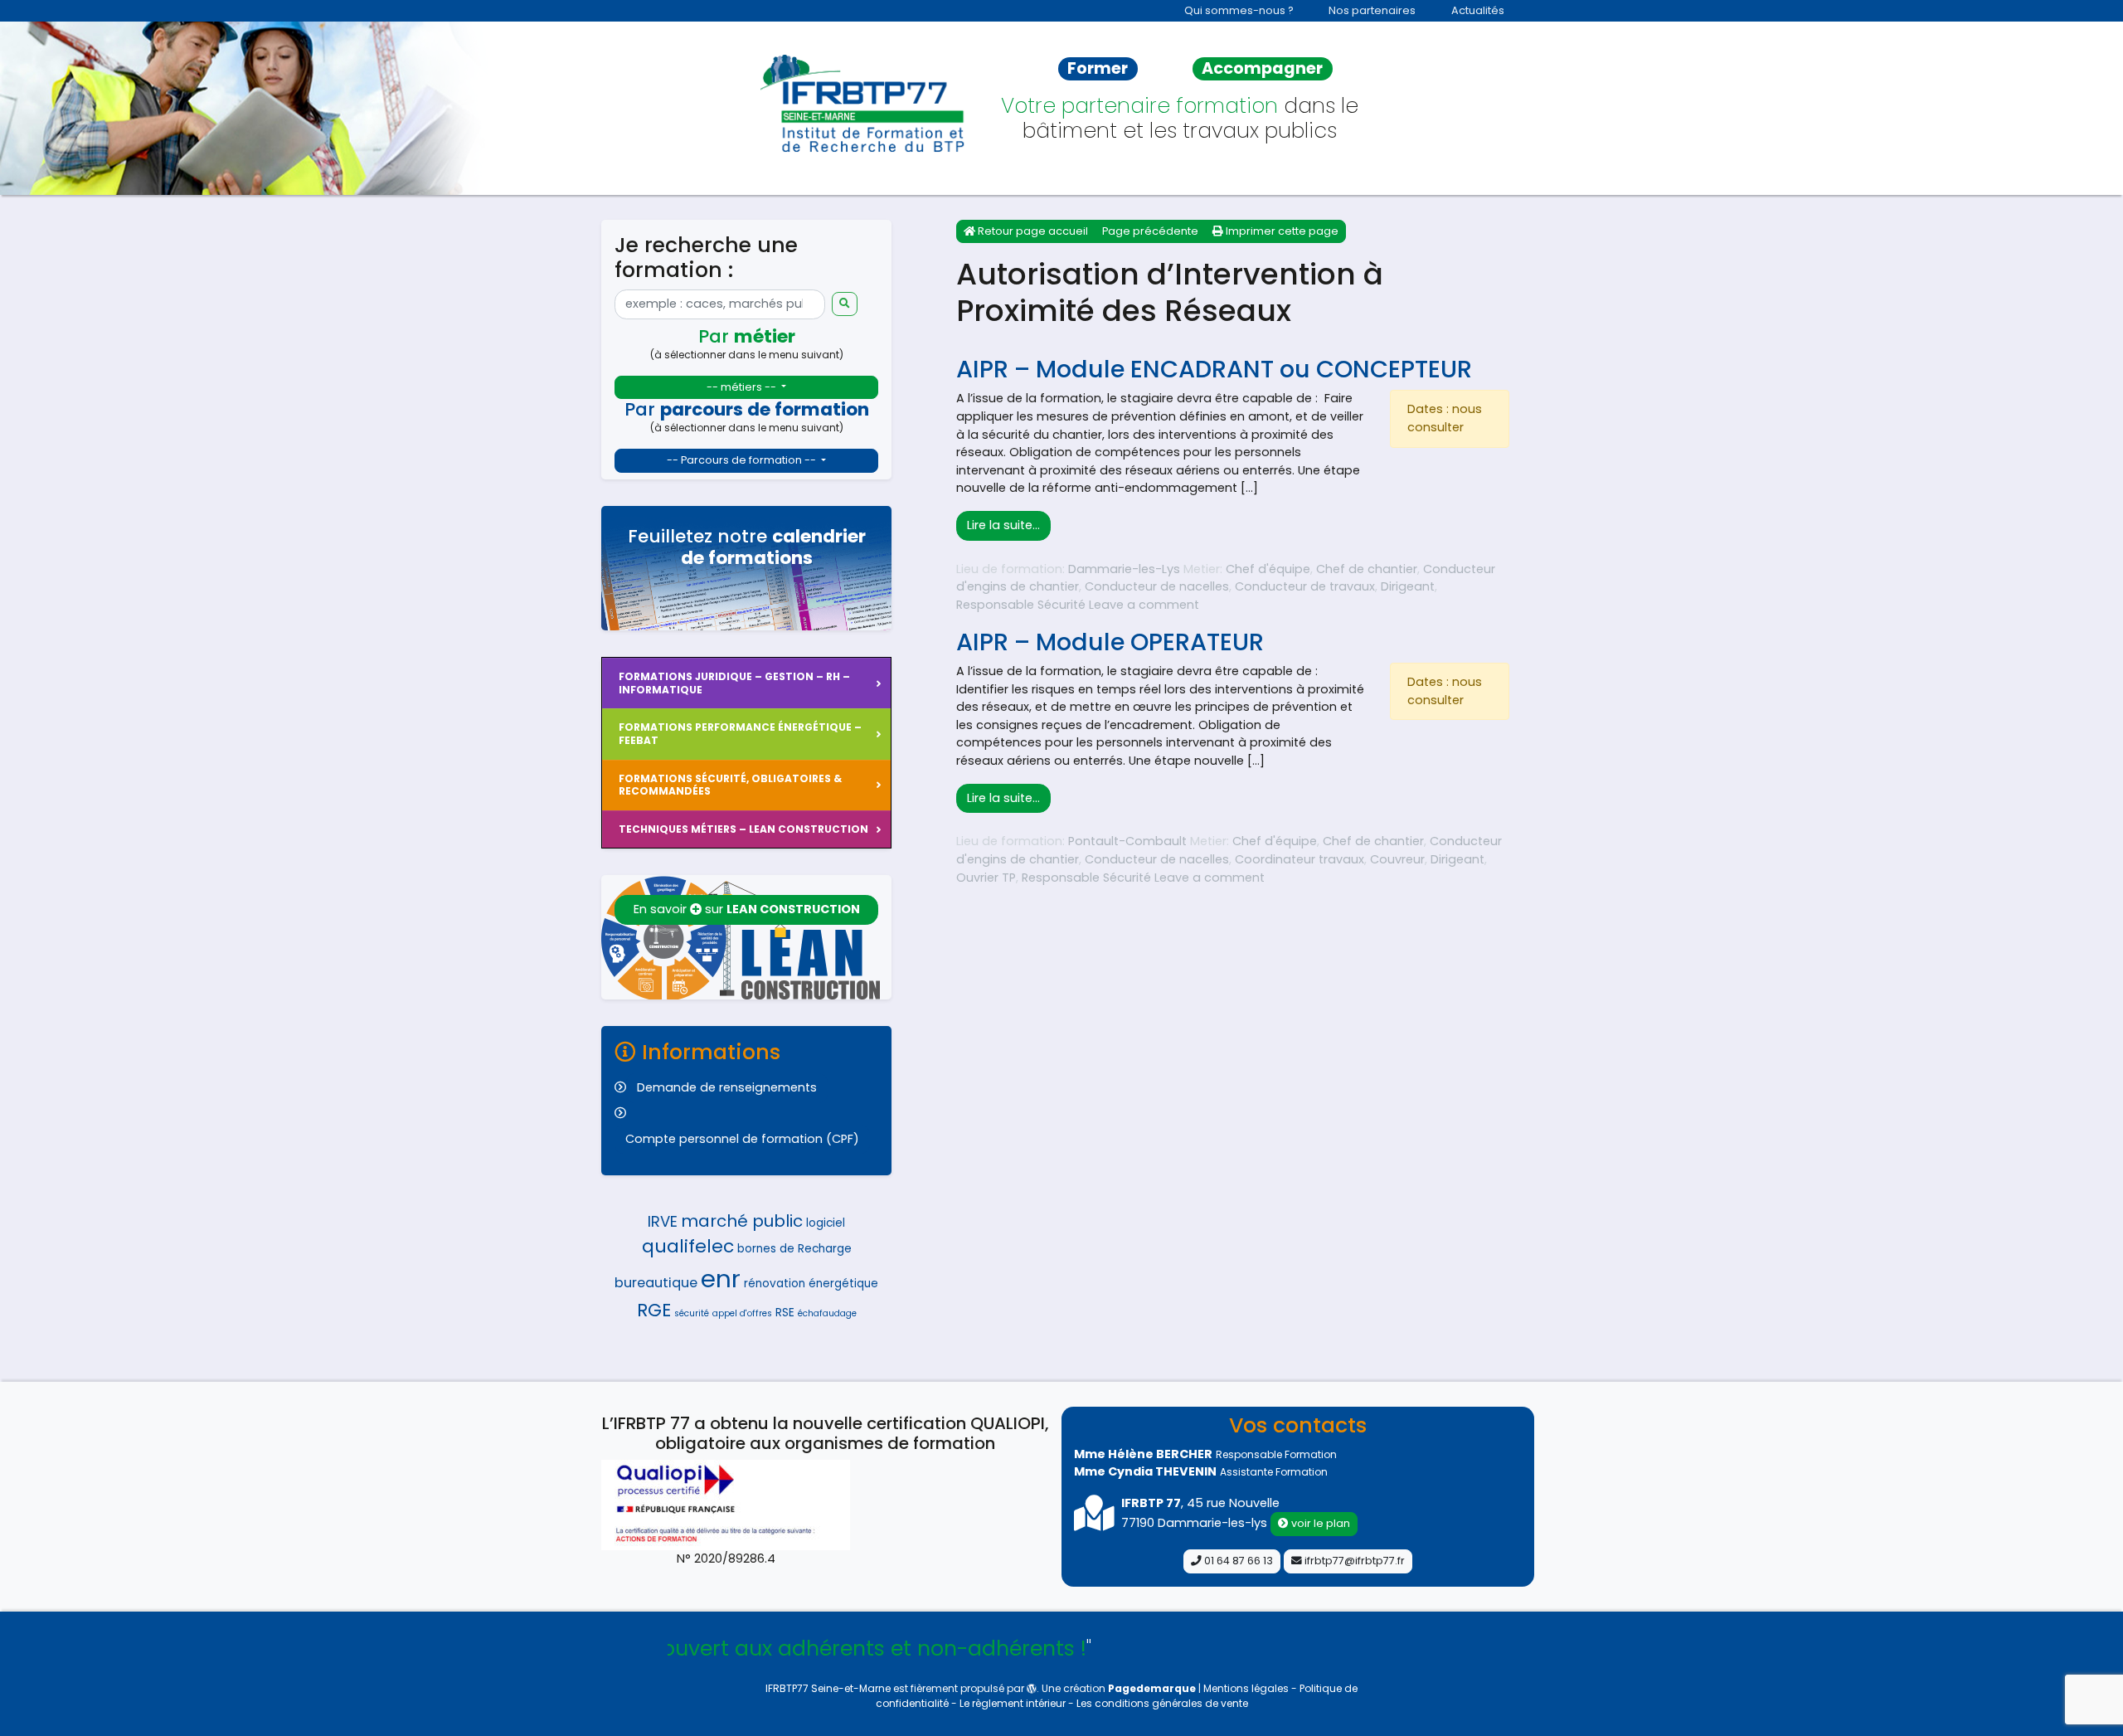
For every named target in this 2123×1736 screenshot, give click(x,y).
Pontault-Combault (1127, 841)
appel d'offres (742, 1313)
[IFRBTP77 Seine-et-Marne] (865, 103)
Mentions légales (1247, 1688)
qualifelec (688, 1246)
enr (721, 1279)
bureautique (656, 1283)
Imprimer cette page (1281, 231)
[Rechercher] (845, 304)
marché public (742, 1221)
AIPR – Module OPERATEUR (1110, 642)
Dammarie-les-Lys (1124, 569)
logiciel (826, 1223)
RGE (654, 1310)
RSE (785, 1313)
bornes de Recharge (794, 1249)
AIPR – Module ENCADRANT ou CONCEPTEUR (1214, 369)
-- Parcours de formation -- (743, 460)
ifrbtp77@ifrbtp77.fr (1353, 1561)
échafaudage (827, 1313)
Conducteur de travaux (1305, 586)
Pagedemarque (1152, 1688)
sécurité (692, 1313)
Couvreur (1397, 859)
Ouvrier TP (986, 878)
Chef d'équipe (1268, 569)
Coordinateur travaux (1300, 859)
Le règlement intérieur (1014, 1703)
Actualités (1478, 10)
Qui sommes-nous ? (1239, 10)
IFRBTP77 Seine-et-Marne (828, 1688)
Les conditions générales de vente (1162, 1703)
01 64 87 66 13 (1237, 1561)
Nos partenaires (1372, 10)
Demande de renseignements (727, 1087)
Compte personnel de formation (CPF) (742, 1139)
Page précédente (1150, 231)
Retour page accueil (1032, 231)
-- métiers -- (743, 387)
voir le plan (1319, 1523)
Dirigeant (1408, 586)
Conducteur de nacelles (1157, 586)
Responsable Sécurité (1021, 605)
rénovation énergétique (811, 1284)
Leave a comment (1144, 605)
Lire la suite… (1009, 525)
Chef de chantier (1367, 569)
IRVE (663, 1221)
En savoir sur (747, 909)
